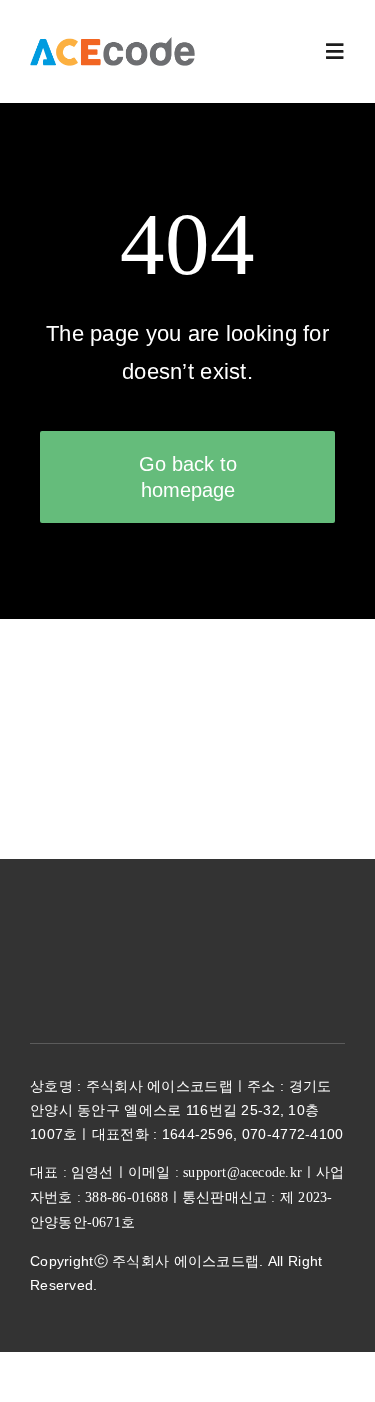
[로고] (112, 46)
